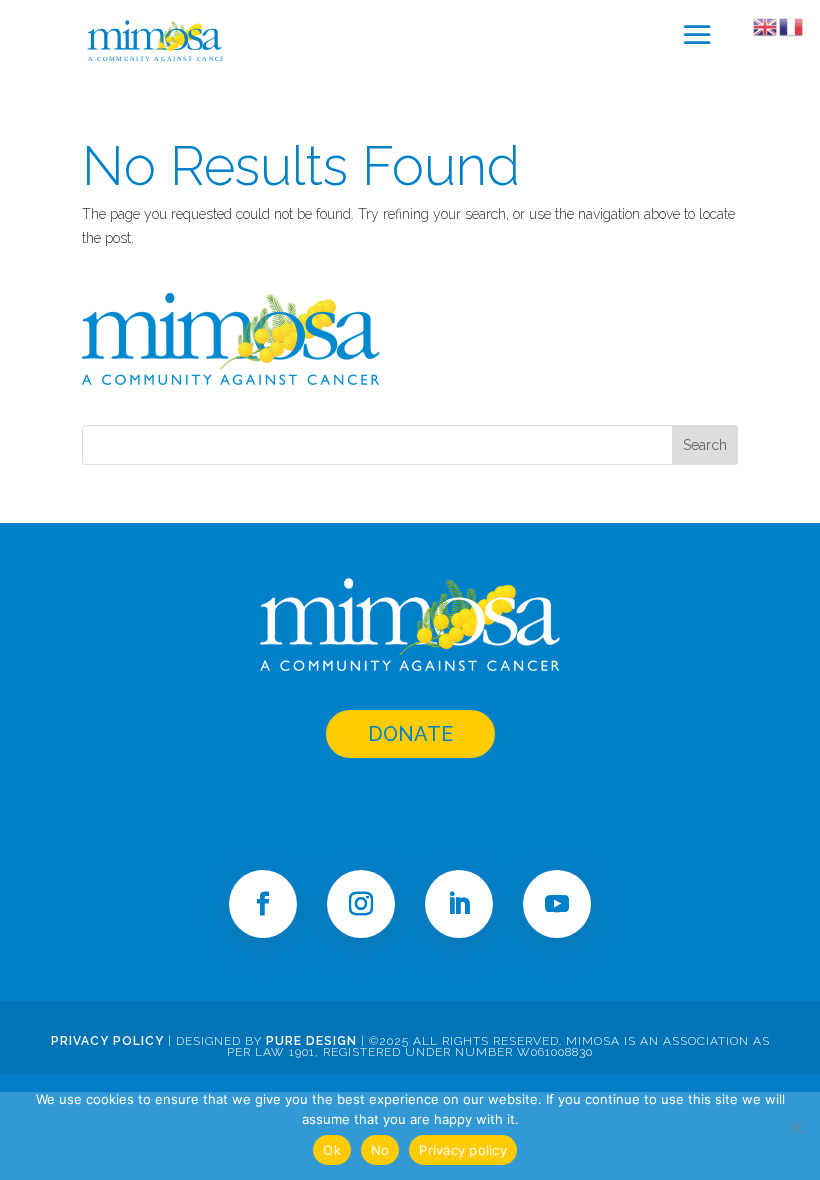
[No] (795, 1127)
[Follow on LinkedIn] (459, 904)
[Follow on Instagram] (361, 904)
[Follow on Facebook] (263, 904)
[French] (792, 26)
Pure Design (311, 1041)
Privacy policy (463, 1150)
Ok (332, 1150)
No (380, 1150)
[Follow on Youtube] (557, 904)
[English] (766, 26)
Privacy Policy (107, 1041)
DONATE (410, 734)
